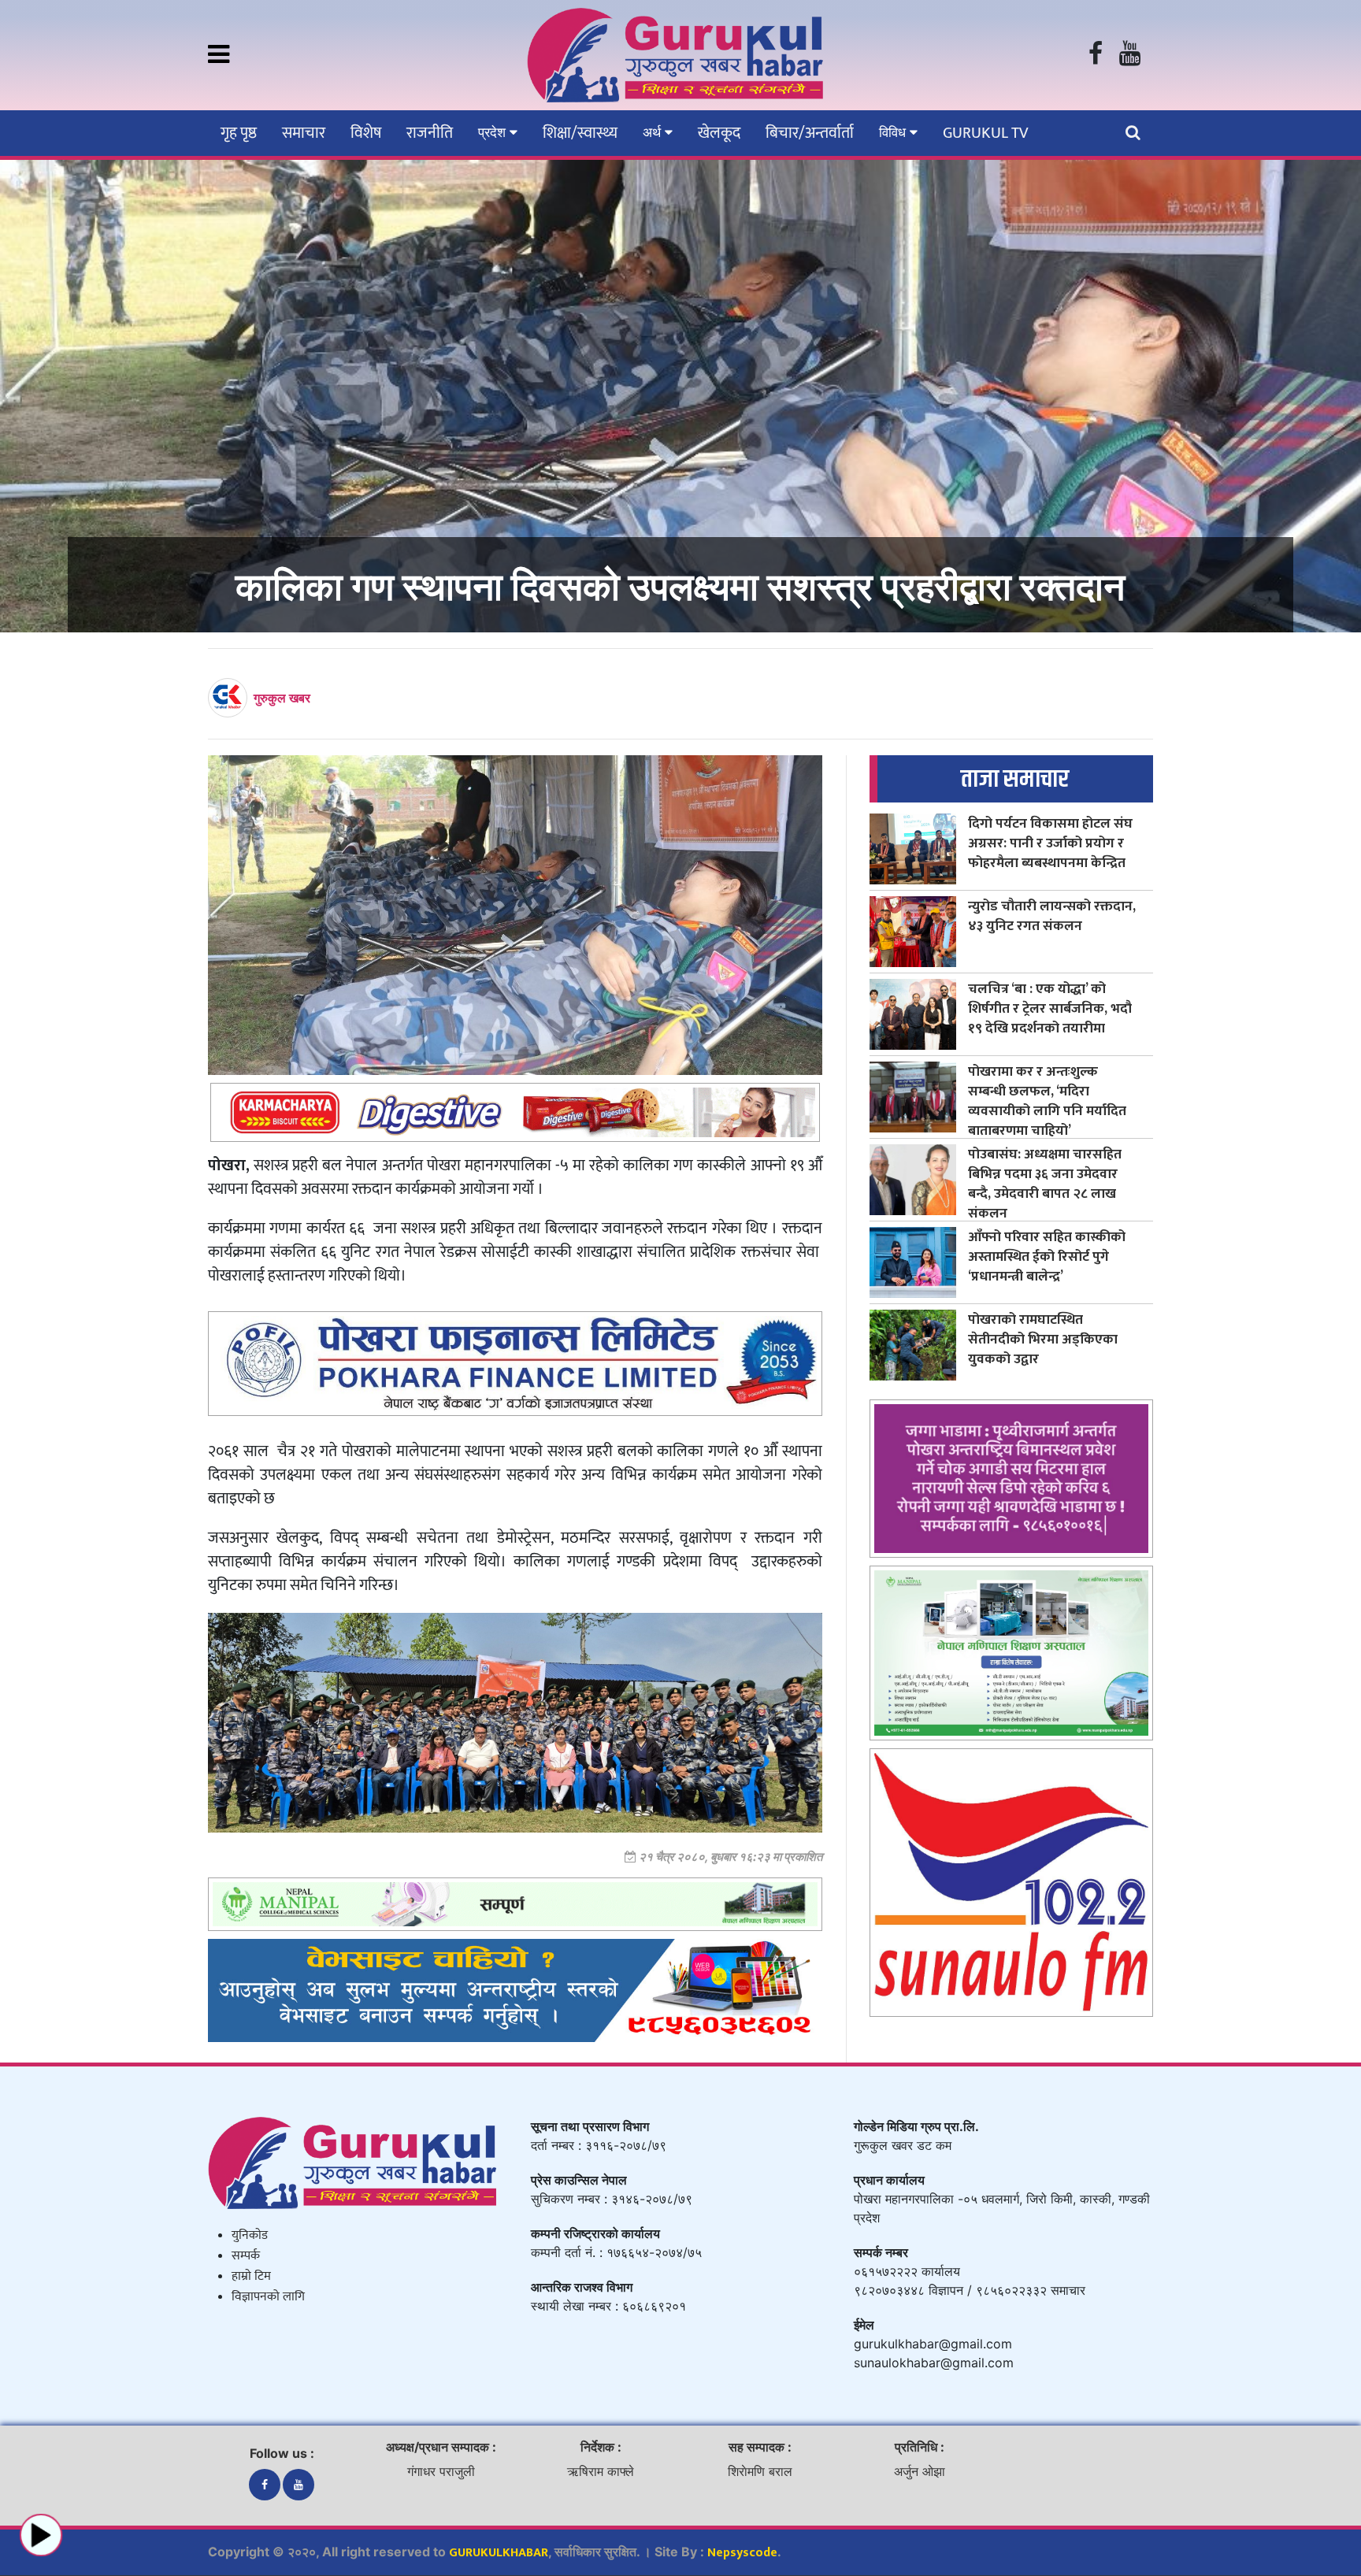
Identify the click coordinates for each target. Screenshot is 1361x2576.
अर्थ (654, 132)
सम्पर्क (246, 2256)
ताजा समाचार (1015, 779)
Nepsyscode (742, 2553)
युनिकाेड (250, 2235)
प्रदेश (494, 132)
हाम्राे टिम (251, 2276)
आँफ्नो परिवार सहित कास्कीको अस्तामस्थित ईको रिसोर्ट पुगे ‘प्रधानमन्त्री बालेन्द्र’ (1047, 1256)
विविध (894, 132)
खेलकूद (719, 133)
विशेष (366, 133)
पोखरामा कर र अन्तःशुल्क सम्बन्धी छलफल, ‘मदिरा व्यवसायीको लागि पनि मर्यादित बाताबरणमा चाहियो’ (1047, 1101)
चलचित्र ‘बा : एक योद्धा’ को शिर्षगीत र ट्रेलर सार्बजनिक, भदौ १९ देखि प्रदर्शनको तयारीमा (1050, 1008)
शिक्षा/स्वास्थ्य (580, 133)
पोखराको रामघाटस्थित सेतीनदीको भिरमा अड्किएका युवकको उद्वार (1043, 1339)
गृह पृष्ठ (239, 133)
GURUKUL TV (985, 133)
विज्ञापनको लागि (268, 2297)
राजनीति (430, 133)
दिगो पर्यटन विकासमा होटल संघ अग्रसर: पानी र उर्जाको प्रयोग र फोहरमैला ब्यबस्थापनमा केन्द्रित (1050, 843)
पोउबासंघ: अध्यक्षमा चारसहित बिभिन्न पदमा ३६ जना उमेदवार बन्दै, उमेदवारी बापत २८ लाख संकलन (1045, 1184)
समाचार (304, 133)
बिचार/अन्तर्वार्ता (810, 133)
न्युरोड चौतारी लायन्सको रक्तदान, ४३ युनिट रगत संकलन (1052, 916)
